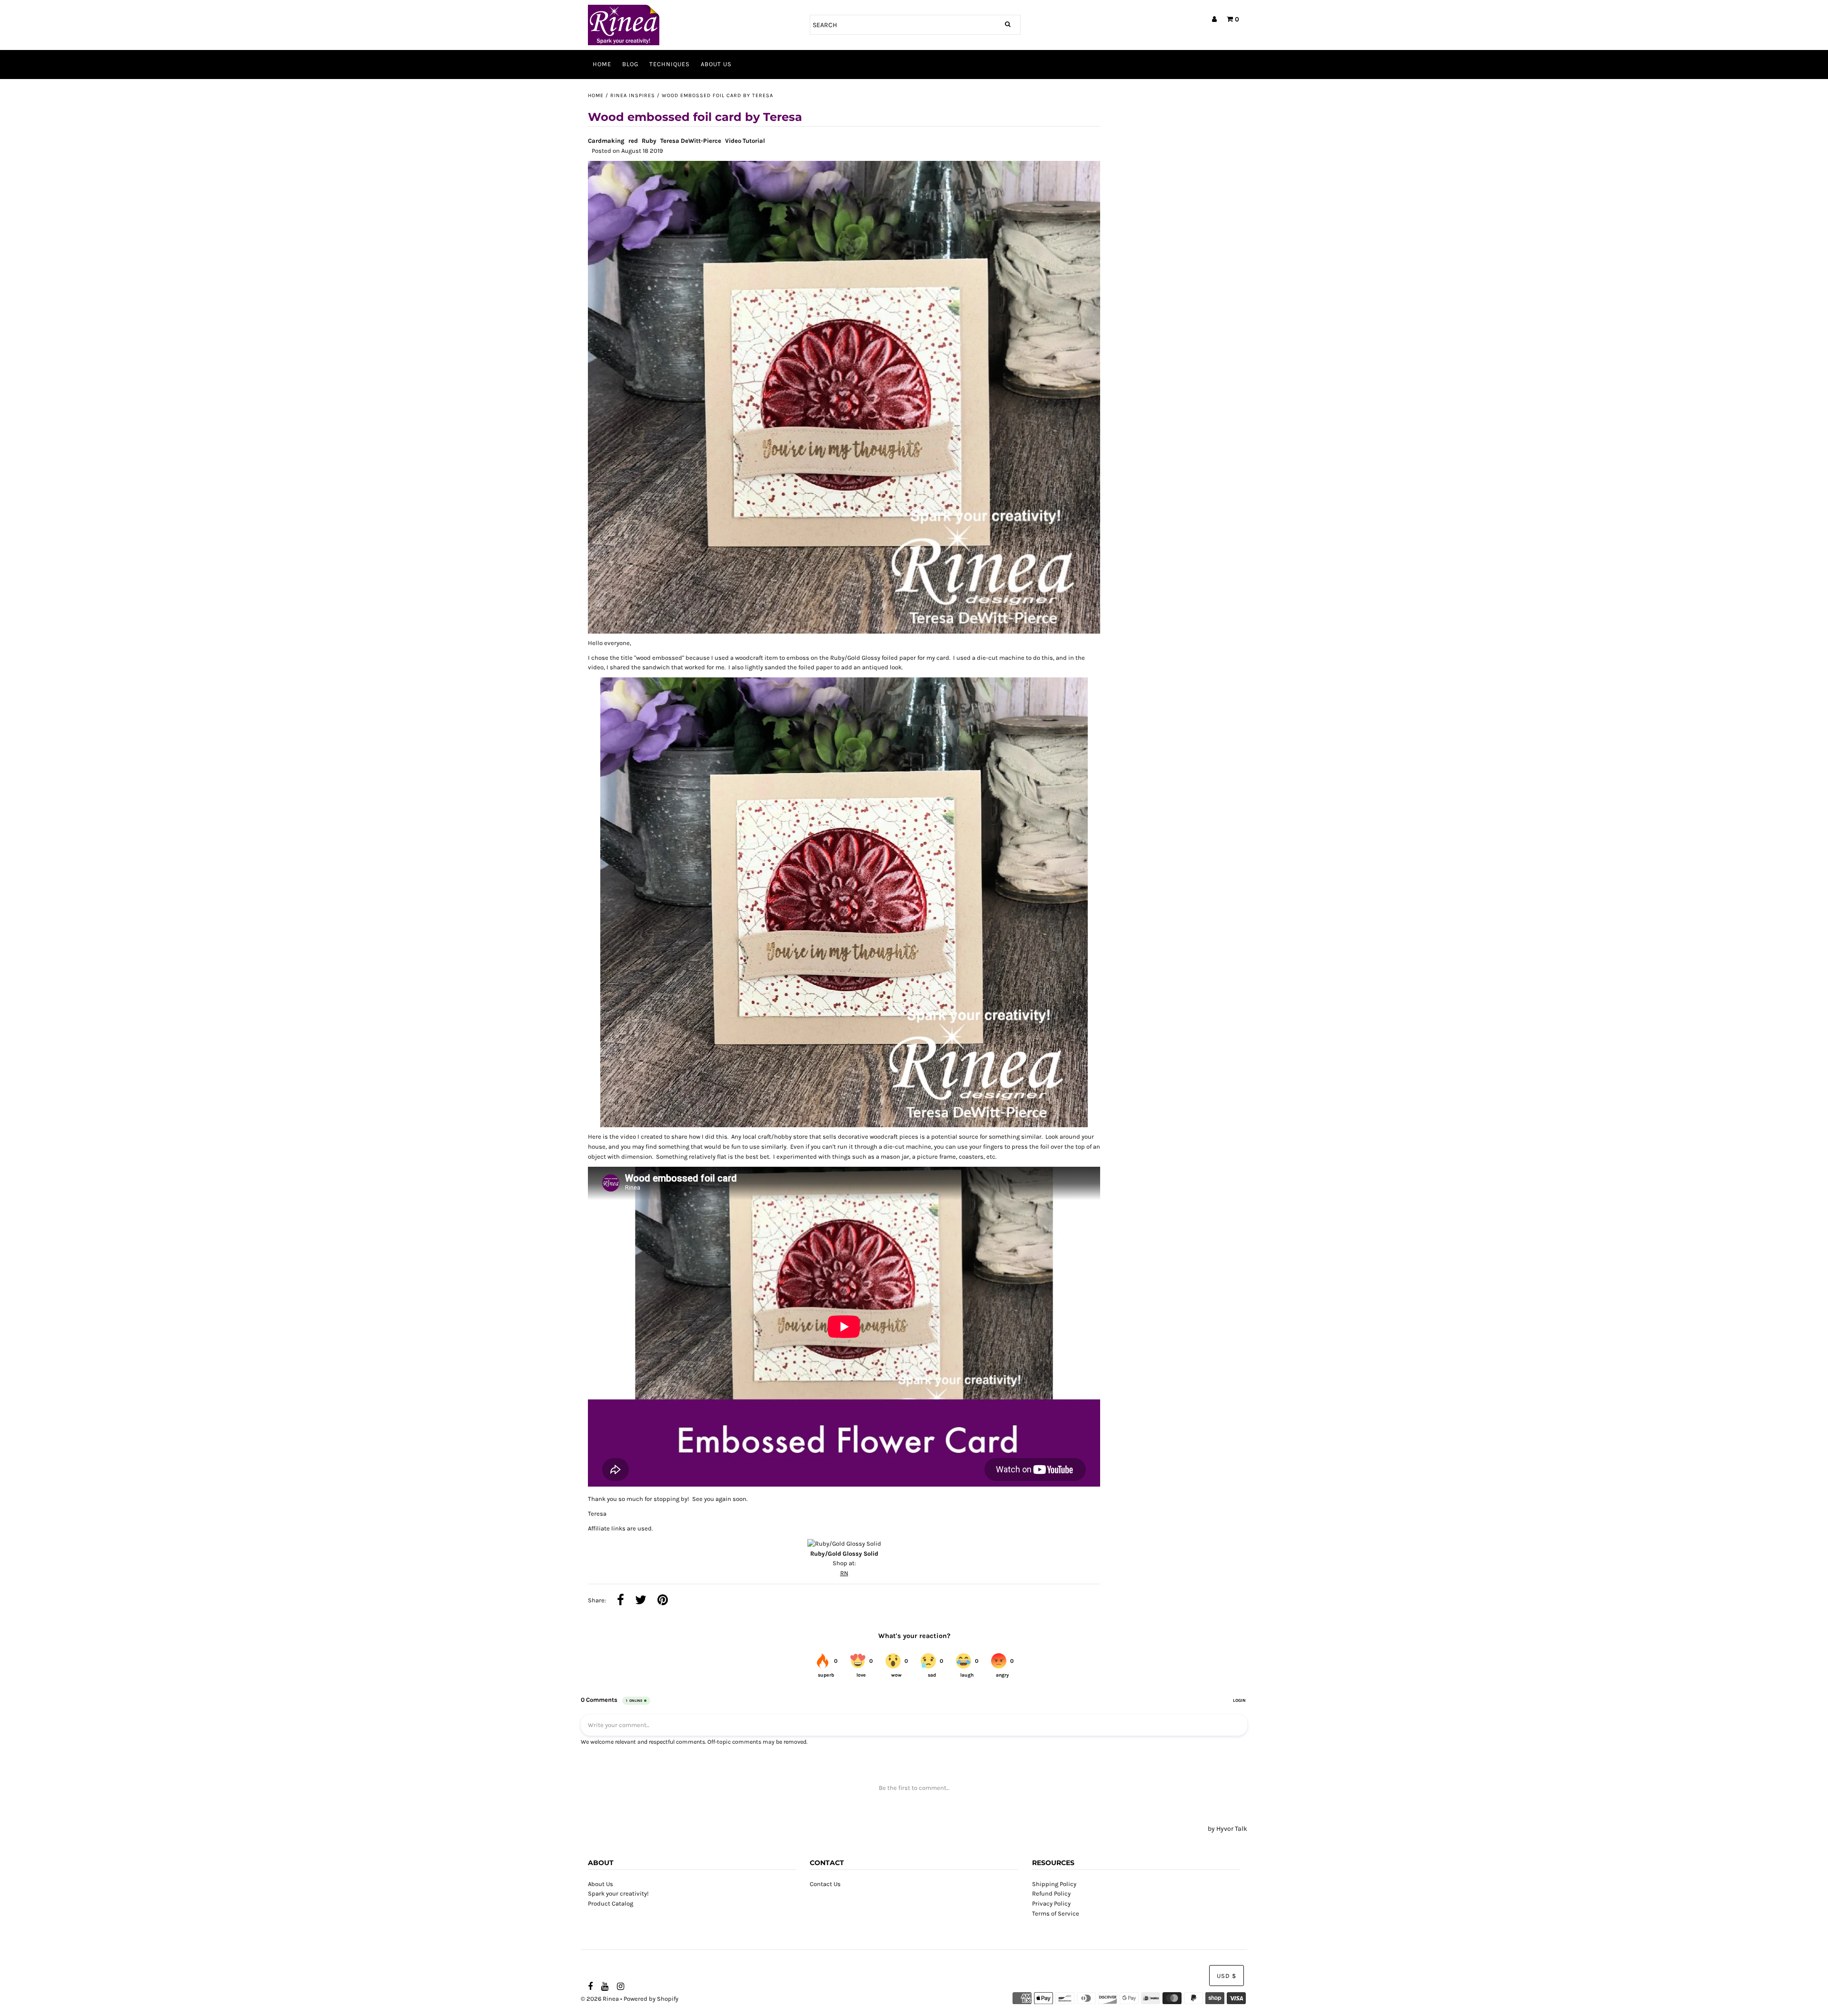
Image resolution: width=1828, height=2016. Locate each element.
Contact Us (825, 1884)
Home (602, 64)
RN (844, 1573)
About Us (716, 64)
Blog (630, 64)
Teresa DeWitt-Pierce (691, 141)
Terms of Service (1056, 1913)
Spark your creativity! (618, 1893)
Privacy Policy (1051, 1903)
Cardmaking (606, 141)
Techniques (670, 64)
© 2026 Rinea (600, 1999)
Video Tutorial (745, 141)
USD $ (1227, 1976)
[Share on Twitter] (641, 1601)
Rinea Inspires (633, 95)
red (633, 141)
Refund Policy (1051, 1893)
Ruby (649, 141)
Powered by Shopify (651, 1999)
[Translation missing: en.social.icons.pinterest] (663, 1601)
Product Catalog (611, 1903)
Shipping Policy (1054, 1884)
